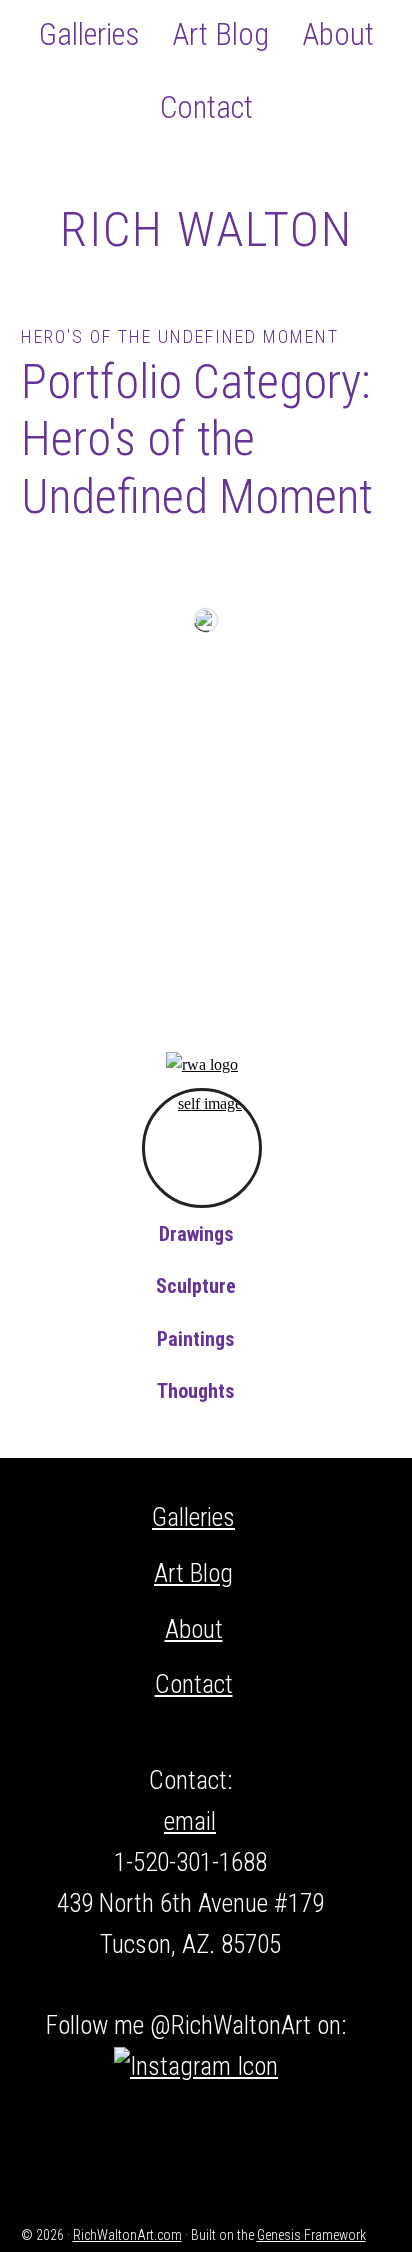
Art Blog (193, 1573)
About (194, 1629)
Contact (194, 1684)
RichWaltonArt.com (127, 2235)
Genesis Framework (311, 2235)
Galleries (193, 1517)
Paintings (196, 1339)
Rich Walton (206, 229)
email (190, 1821)
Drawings (196, 1234)
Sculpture (196, 1286)
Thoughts (196, 1391)
